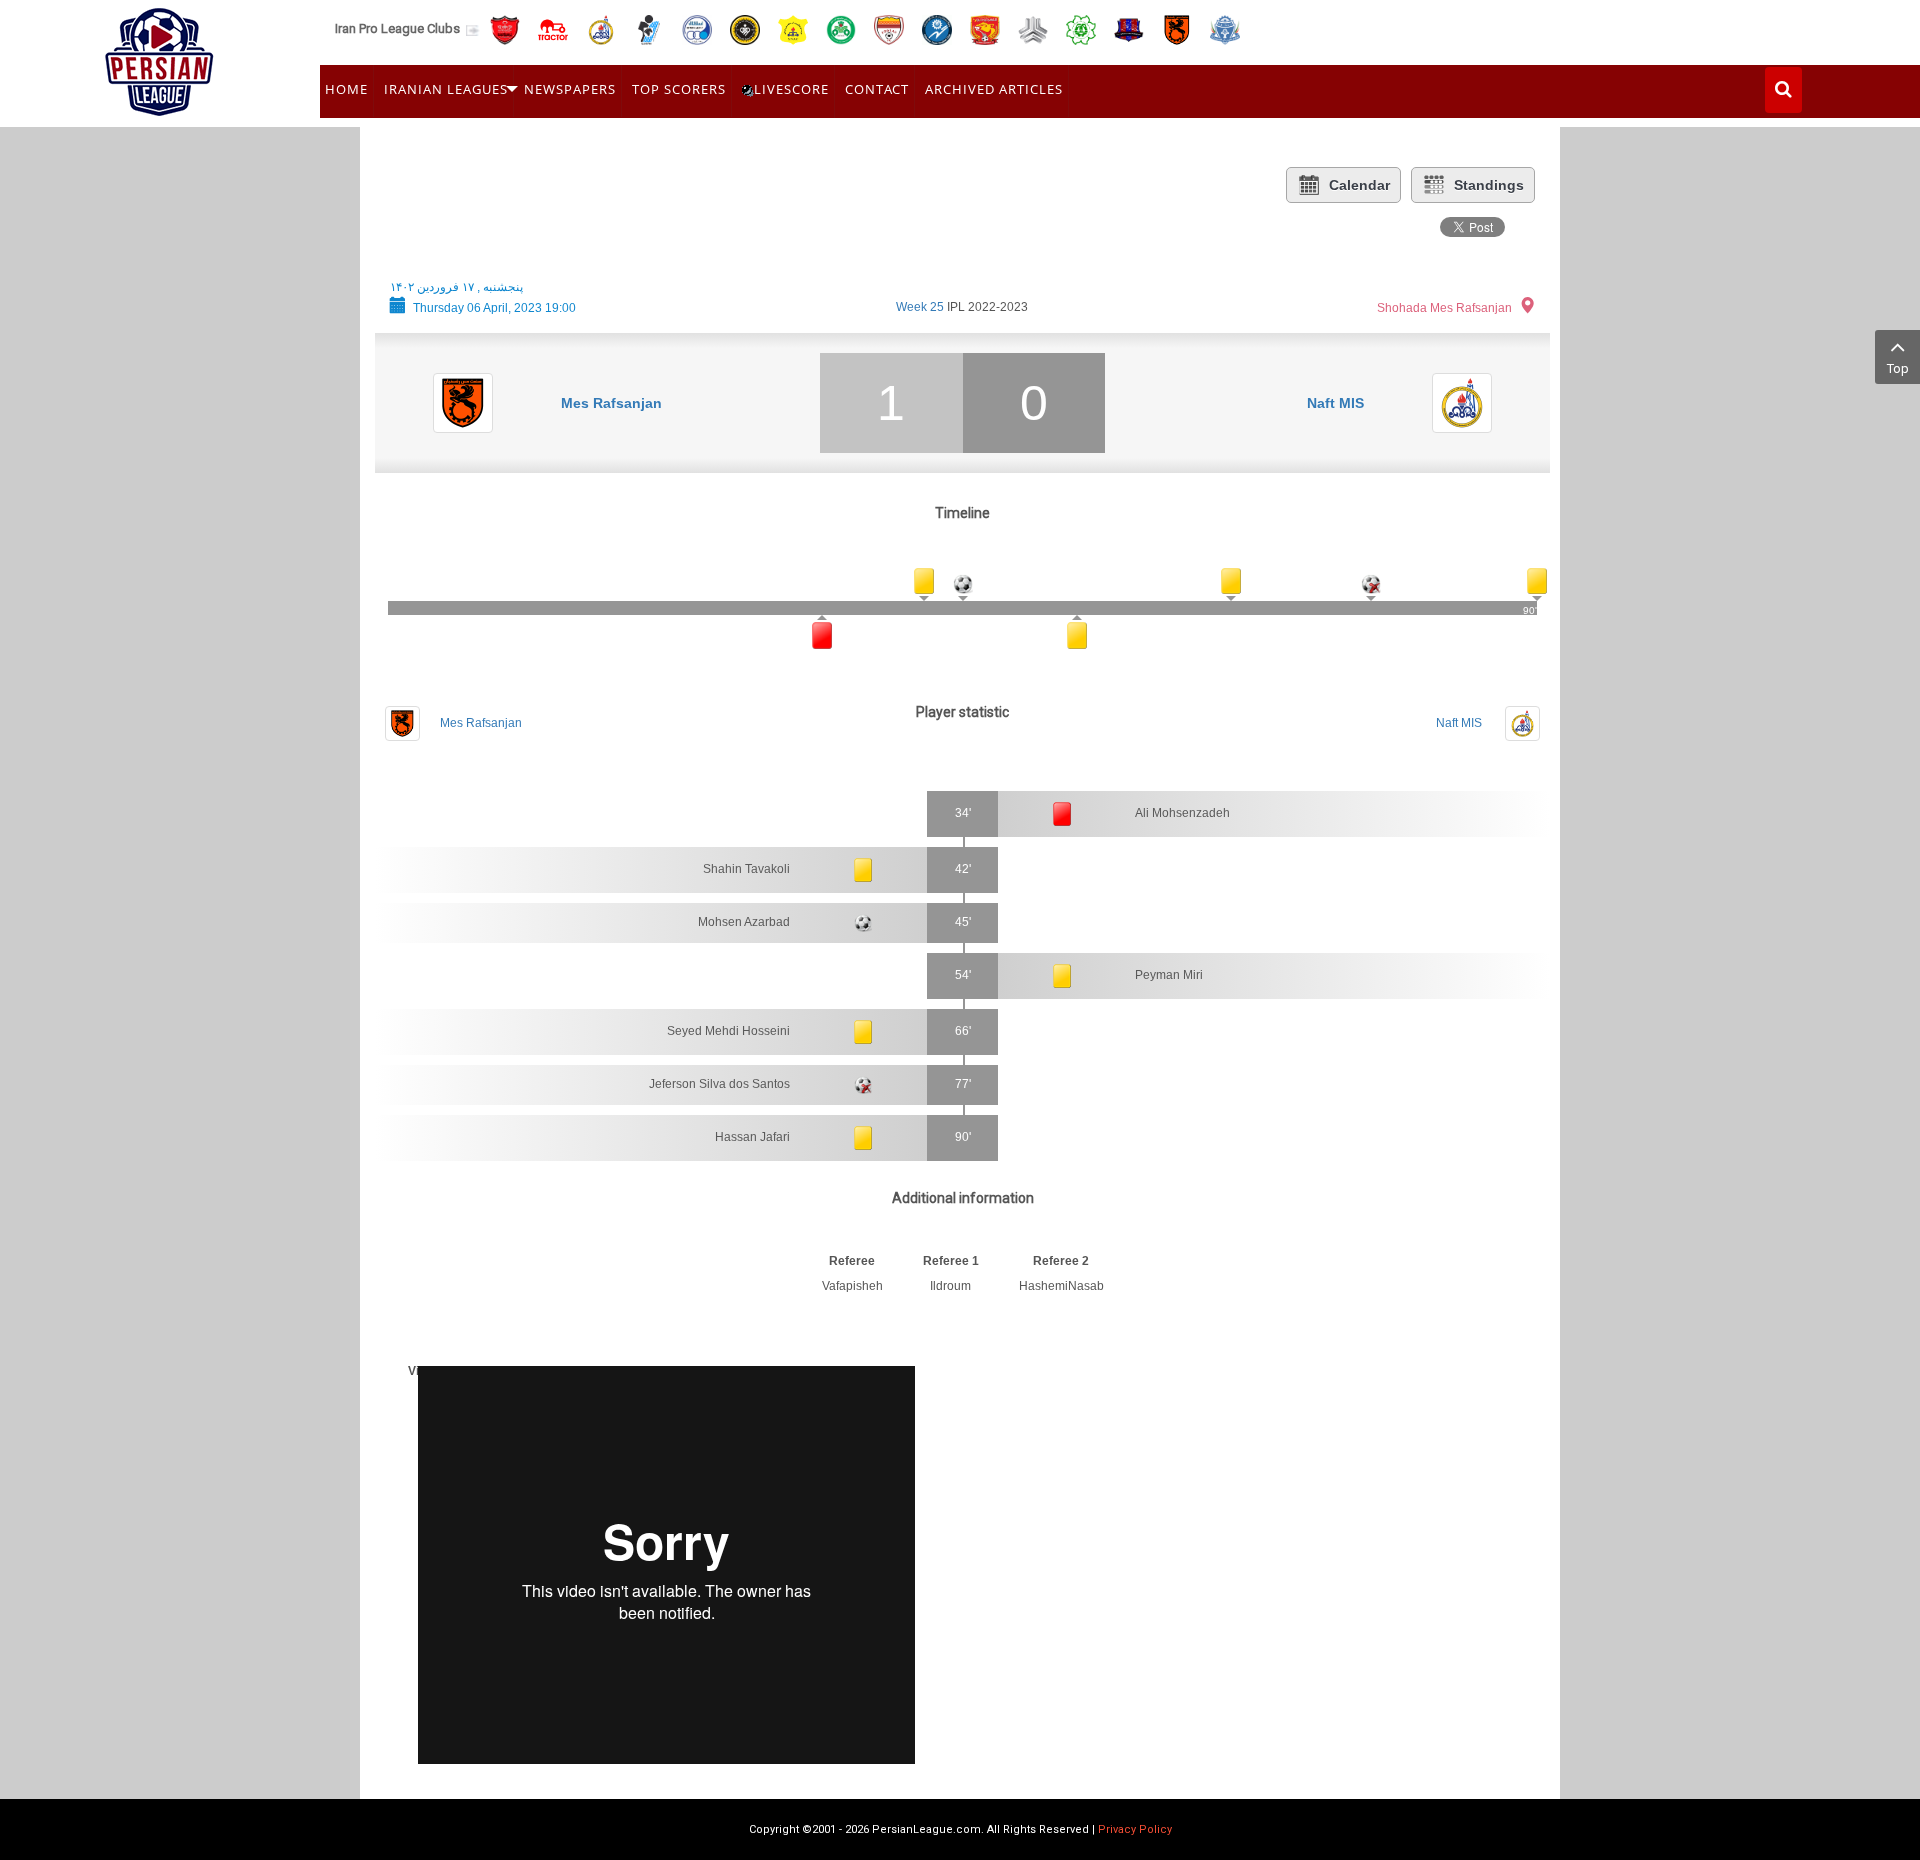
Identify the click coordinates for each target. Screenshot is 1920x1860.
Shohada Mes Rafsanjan (1444, 308)
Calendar (1359, 185)
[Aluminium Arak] (1225, 28)
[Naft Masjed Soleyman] (601, 28)
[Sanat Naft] (793, 28)
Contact (877, 89)
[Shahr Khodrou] (985, 28)
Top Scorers (679, 89)
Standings (1489, 185)
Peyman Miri (1169, 975)
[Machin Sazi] (1081, 28)
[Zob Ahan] (841, 28)
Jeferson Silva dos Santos (719, 1084)
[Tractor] (553, 28)
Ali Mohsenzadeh (1182, 813)
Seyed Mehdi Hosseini (728, 1031)
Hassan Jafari (752, 1137)
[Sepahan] (745, 28)
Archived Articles (994, 89)
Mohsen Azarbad (744, 922)
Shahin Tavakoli (746, 869)
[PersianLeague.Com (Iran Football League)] (159, 57)
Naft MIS (1335, 403)
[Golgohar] (937, 28)
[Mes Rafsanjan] (1177, 28)
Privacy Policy (1135, 1829)
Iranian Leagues (446, 89)
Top (1898, 368)
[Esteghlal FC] (697, 28)
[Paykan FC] (649, 28)
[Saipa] (1033, 29)
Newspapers (570, 89)
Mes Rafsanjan (611, 403)
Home (346, 89)
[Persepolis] (505, 28)
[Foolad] (889, 28)
